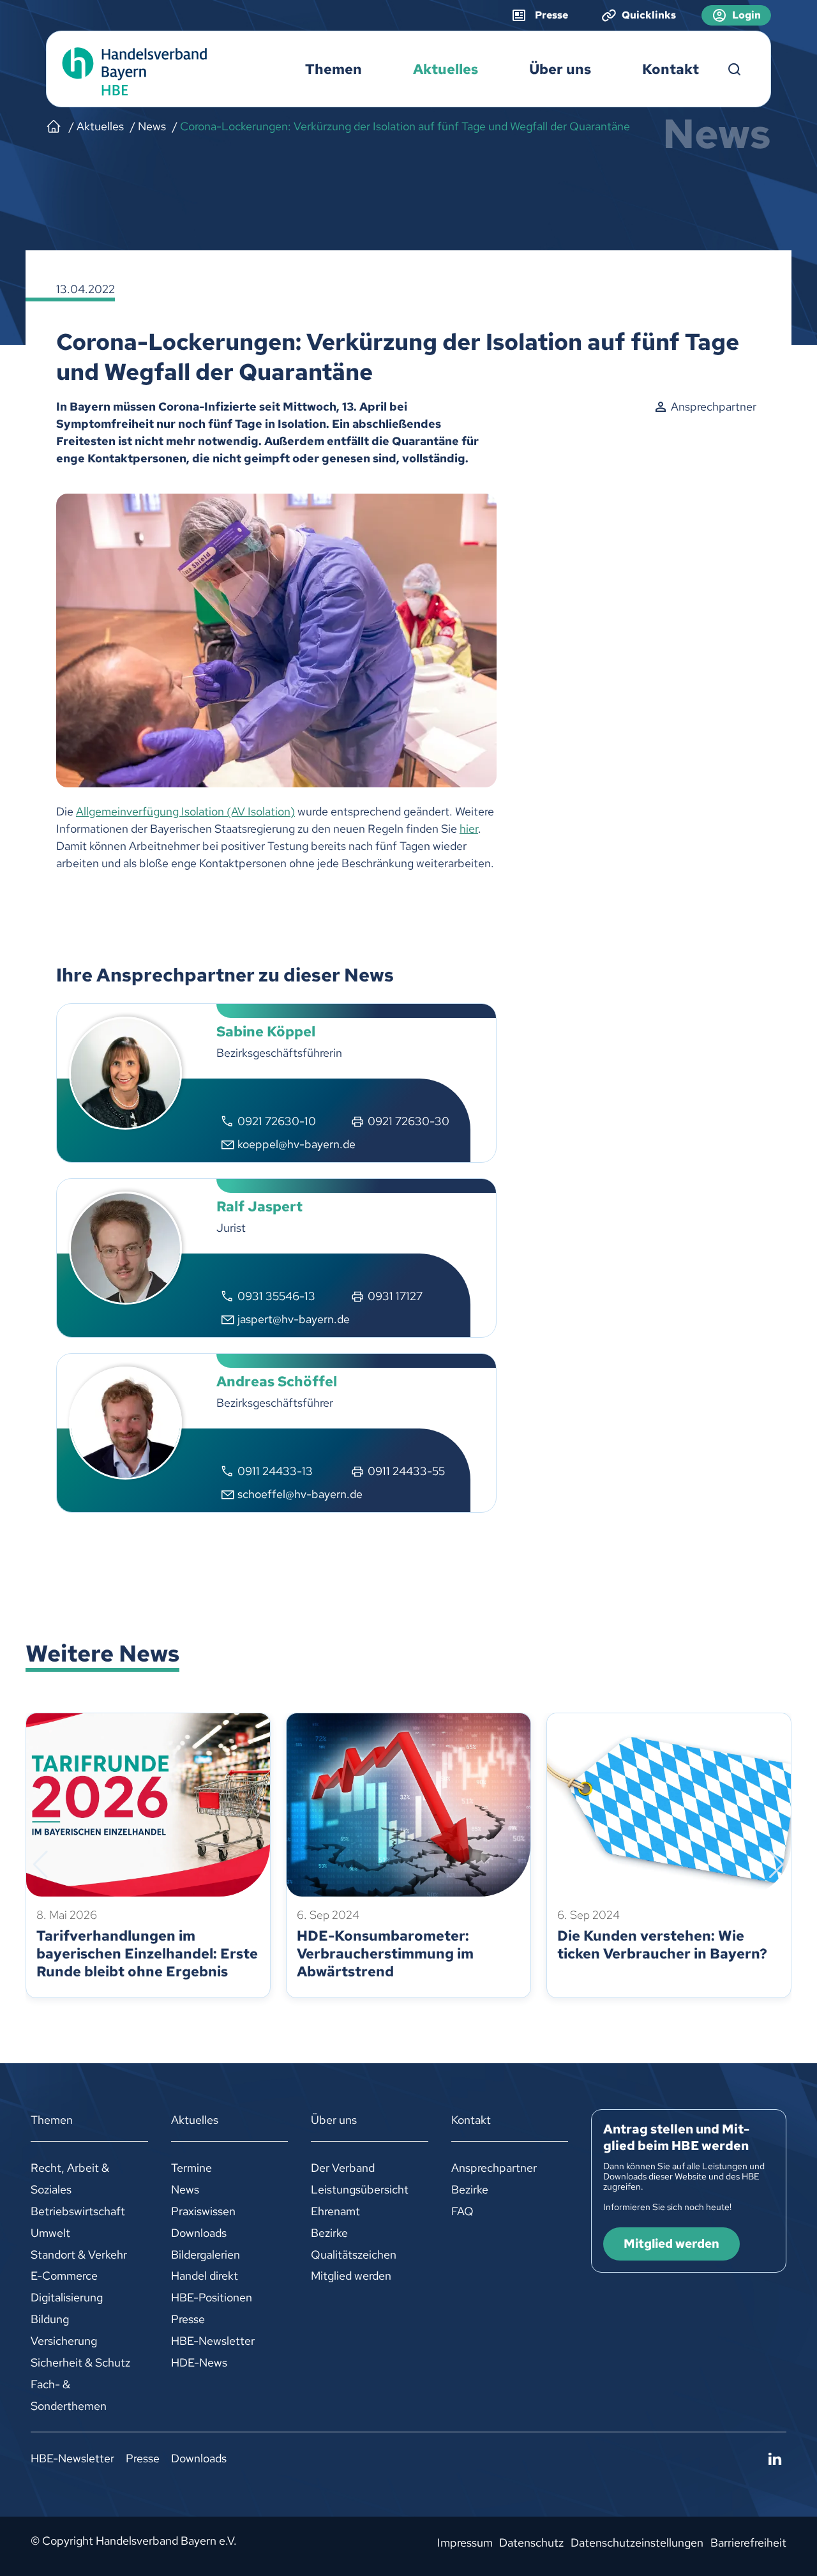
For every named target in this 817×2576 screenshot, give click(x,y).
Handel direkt (205, 2276)
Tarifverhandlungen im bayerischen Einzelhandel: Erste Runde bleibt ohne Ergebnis (147, 1954)
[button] (41, 1865)
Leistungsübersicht (360, 2189)
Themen (334, 69)
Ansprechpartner (494, 2168)
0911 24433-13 (275, 1471)
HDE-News (199, 2362)
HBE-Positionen (212, 2297)
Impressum (465, 2542)
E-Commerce (64, 2276)
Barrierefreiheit (748, 2542)
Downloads (199, 2233)
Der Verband (343, 2168)
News (185, 2189)
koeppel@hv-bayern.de (296, 1144)
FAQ (462, 2211)
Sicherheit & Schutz (80, 2362)
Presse (188, 2319)
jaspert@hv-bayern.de (294, 1319)
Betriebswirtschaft (78, 2211)
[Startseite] (54, 126)
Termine (191, 2168)
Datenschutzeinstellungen (637, 2542)
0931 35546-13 (276, 1296)
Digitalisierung (67, 2297)
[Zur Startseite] (131, 70)
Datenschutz (531, 2542)
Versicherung (64, 2341)
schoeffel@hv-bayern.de (300, 1494)
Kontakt (671, 69)
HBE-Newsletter (213, 2341)
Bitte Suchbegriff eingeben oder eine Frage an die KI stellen (735, 70)
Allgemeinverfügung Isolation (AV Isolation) (185, 811)
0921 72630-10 (277, 1121)
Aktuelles (446, 69)
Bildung (50, 2319)
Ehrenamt (335, 2211)
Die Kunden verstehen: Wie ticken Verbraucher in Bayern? (662, 1945)
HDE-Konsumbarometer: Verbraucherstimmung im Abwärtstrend (385, 1954)
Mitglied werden (351, 2276)
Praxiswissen (203, 2211)
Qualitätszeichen (354, 2254)
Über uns (560, 69)
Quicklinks (649, 15)
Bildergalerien (206, 2254)
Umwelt (50, 2233)
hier (469, 829)
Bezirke (329, 2233)
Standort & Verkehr (79, 2254)
